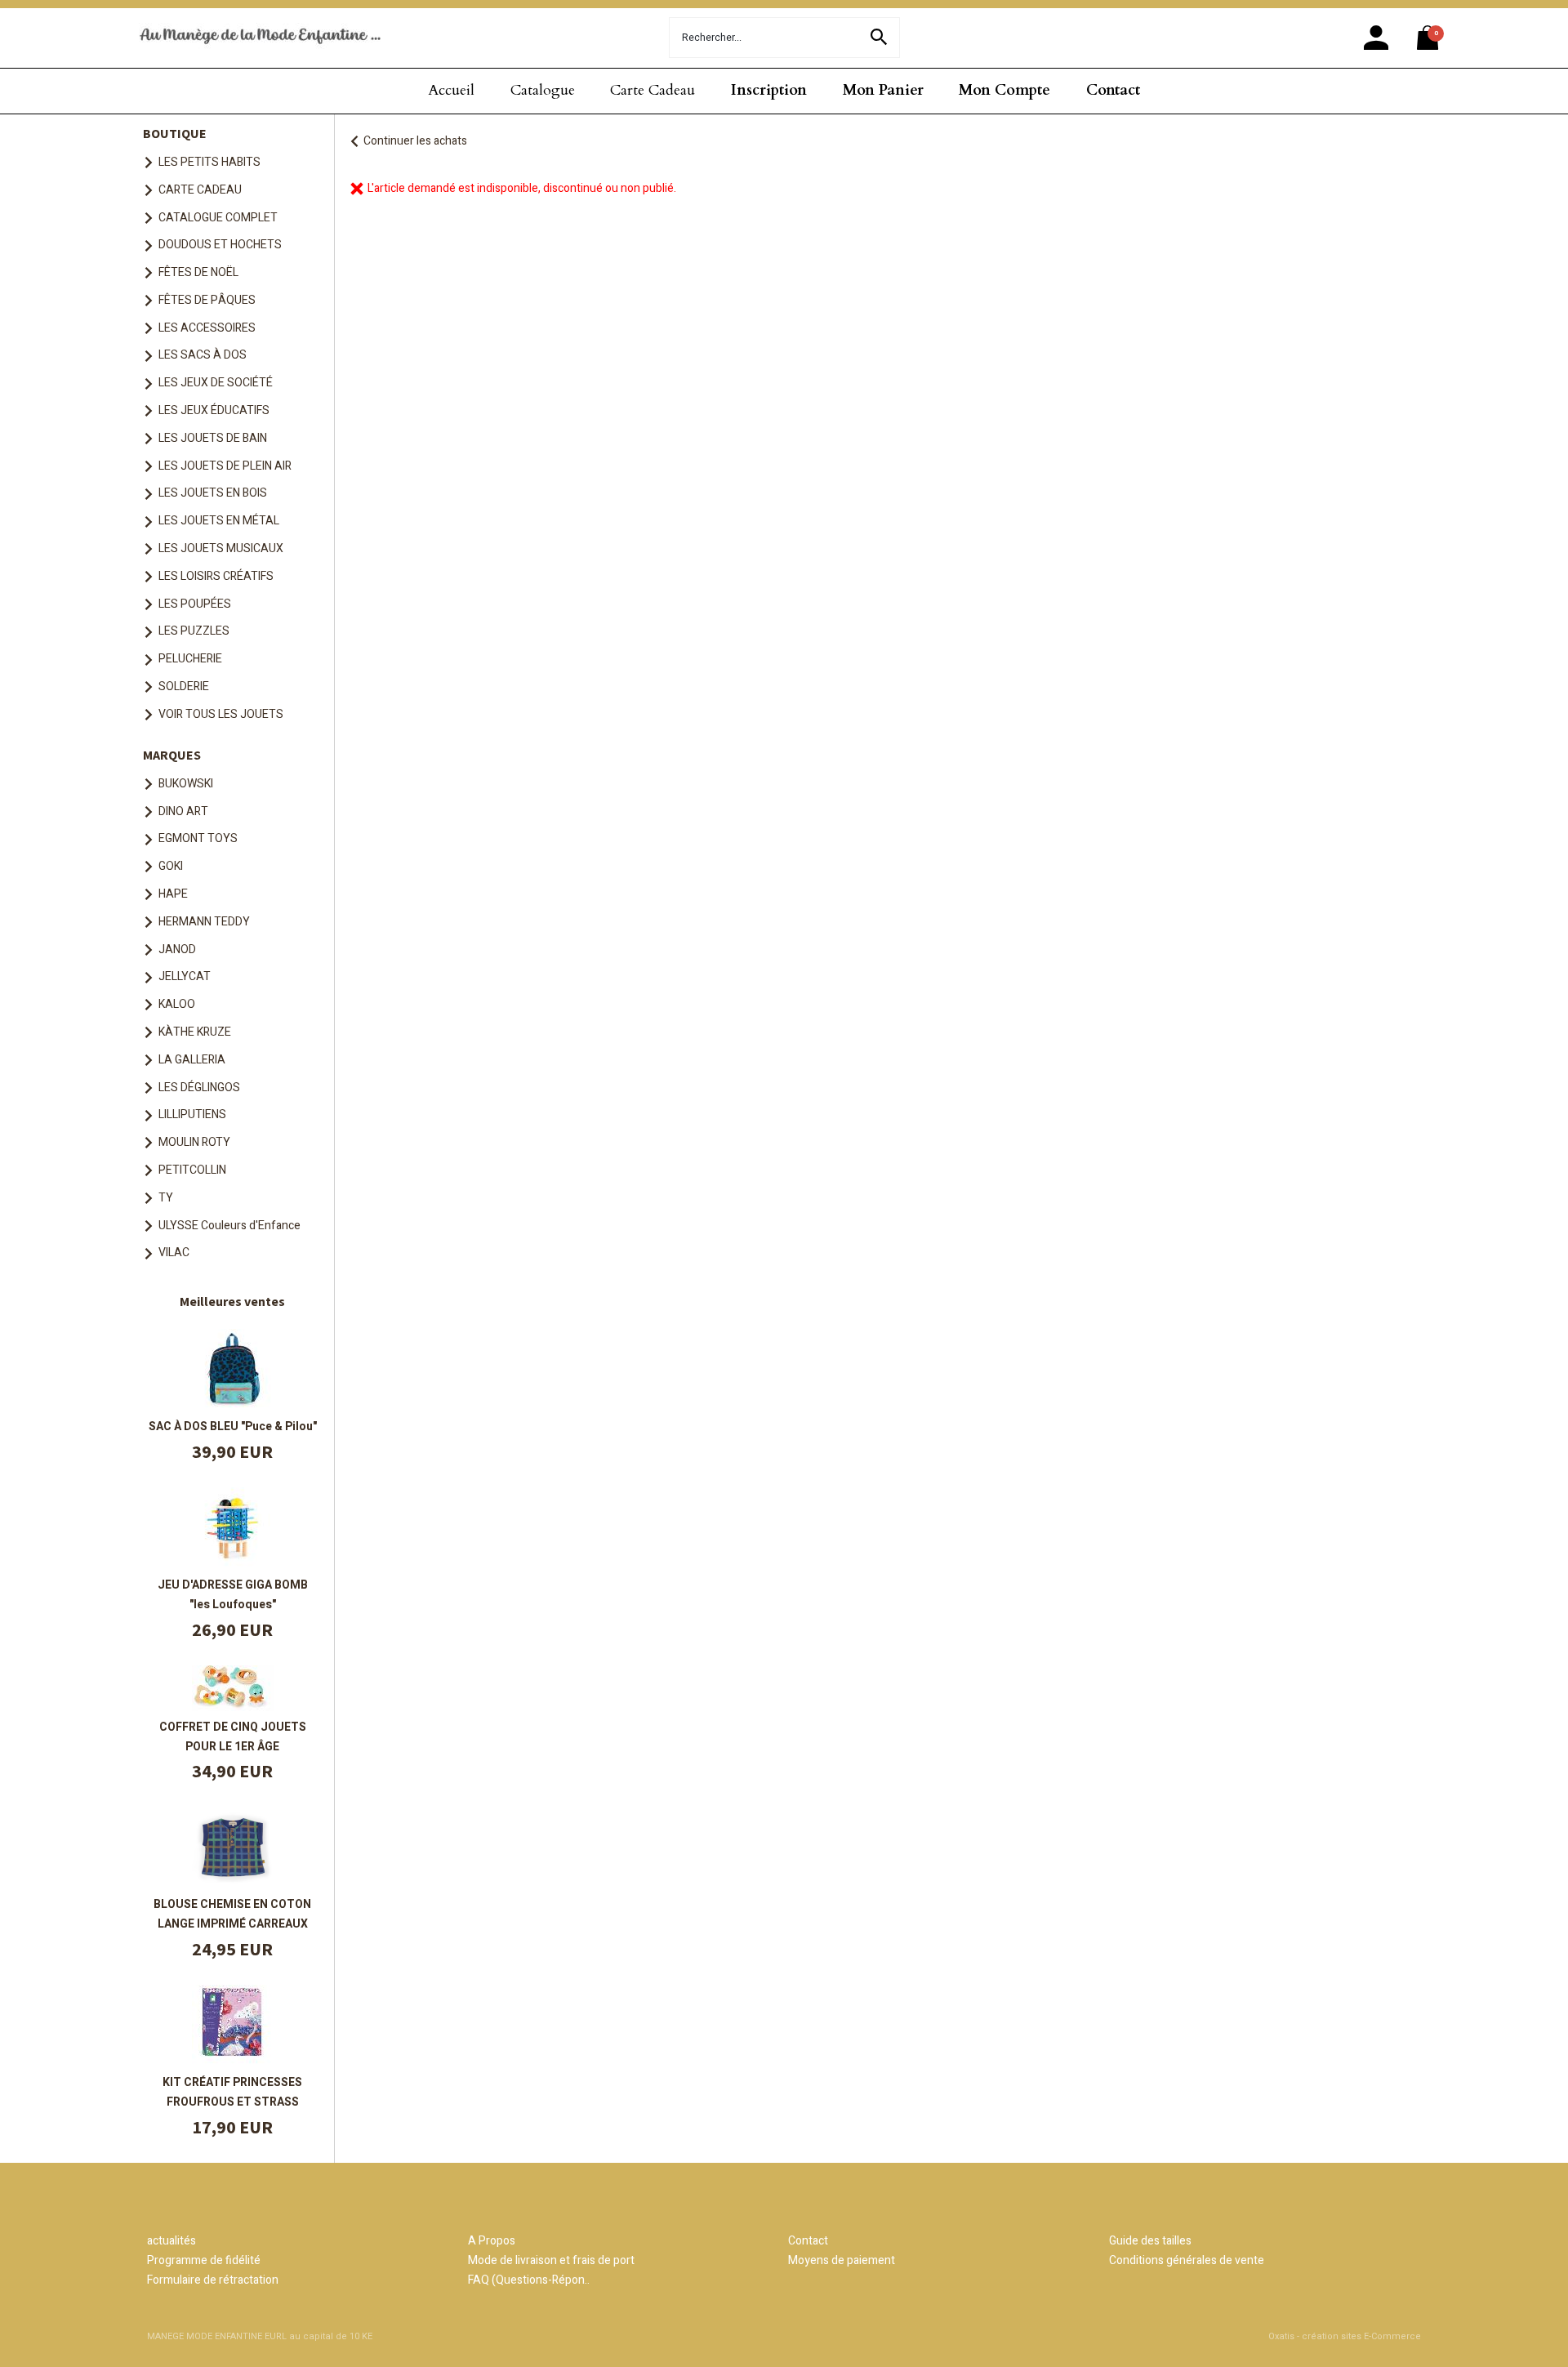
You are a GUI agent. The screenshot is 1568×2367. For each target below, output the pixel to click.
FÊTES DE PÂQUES (207, 300)
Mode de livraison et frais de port (551, 2260)
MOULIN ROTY (194, 1142)
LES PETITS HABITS (209, 162)
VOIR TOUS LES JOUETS (221, 714)
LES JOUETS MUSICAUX (221, 548)
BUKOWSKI (186, 784)
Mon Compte (1004, 90)
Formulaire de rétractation (213, 2280)
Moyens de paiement (842, 2260)
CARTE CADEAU (200, 190)
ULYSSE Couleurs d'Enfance (229, 1226)
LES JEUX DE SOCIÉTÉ (216, 383)
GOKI (171, 866)
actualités (171, 2241)
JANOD (177, 949)
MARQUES (172, 755)
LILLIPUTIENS (192, 1114)
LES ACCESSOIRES (207, 328)
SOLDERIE (184, 686)
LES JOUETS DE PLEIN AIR (225, 466)
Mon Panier (883, 90)
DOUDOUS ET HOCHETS (220, 245)
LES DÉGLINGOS (199, 1088)
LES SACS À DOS (203, 355)
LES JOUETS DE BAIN (213, 438)
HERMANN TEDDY (204, 922)
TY (166, 1198)
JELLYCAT (185, 976)
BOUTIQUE (175, 133)
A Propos (492, 2241)
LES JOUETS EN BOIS (213, 493)
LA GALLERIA (192, 1060)
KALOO (177, 1004)
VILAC (174, 1253)
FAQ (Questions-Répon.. (529, 2280)
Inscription (769, 90)
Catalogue (543, 90)
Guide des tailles (1150, 2241)
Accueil (451, 90)
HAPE (173, 894)
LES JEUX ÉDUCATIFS (214, 410)
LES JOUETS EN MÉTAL (219, 521)
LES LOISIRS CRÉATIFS (216, 576)
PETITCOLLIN (192, 1170)
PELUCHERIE (190, 659)
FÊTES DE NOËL (198, 272)
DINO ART (183, 811)
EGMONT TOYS (198, 838)
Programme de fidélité (204, 2260)
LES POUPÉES (195, 604)
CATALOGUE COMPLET (218, 218)
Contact (1113, 90)
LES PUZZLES (194, 631)
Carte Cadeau (653, 90)
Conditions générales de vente (1187, 2260)
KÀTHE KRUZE (195, 1032)
